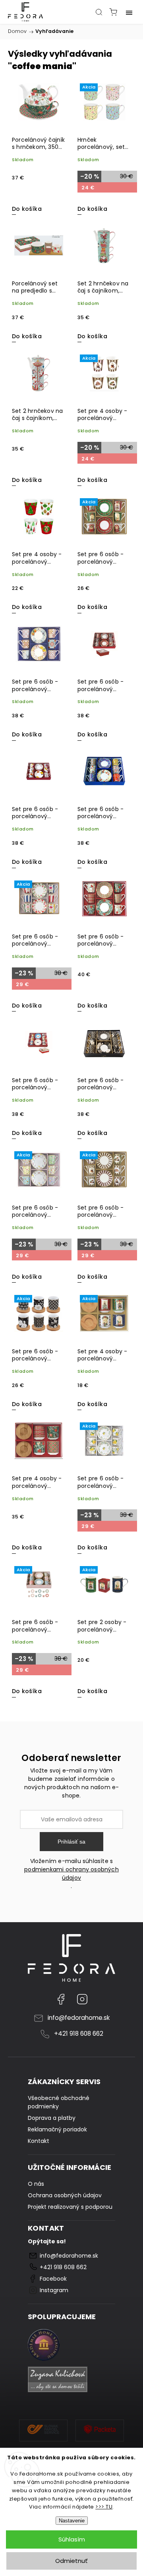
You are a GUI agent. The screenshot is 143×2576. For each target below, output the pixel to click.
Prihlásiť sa (71, 1842)
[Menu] (129, 12)
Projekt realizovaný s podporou (70, 2207)
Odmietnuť (71, 2561)
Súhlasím (72, 2539)
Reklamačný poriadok (57, 2129)
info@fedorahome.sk (79, 2018)
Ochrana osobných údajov (65, 2195)
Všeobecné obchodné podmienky (59, 2102)
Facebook (61, 1999)
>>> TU (104, 2507)
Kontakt (39, 2141)
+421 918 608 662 (79, 2034)
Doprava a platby (52, 2118)
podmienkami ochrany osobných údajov (71, 1874)
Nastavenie (72, 2521)
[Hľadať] (99, 12)
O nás (36, 2184)
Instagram (82, 1999)
